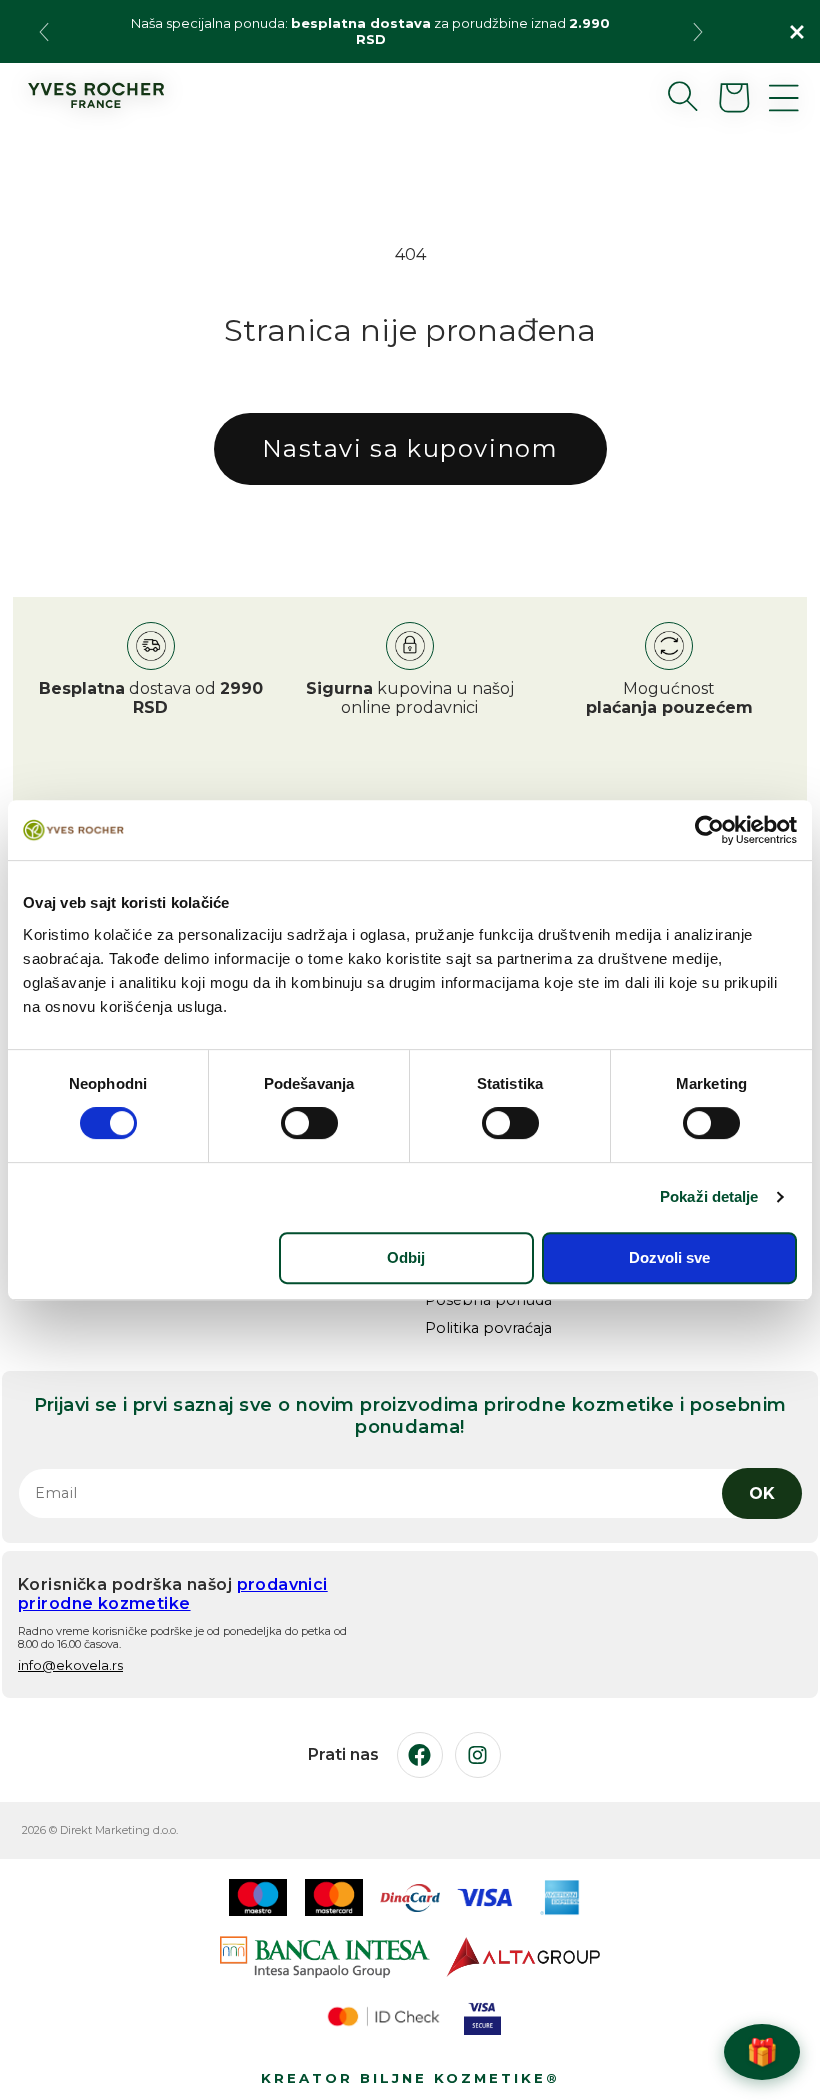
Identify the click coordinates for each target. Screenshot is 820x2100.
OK (762, 1493)
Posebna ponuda (488, 1300)
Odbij (406, 1257)
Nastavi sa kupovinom (410, 448)
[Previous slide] (44, 32)
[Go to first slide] (698, 32)
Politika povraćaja (488, 1328)
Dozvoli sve (669, 1257)
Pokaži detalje (709, 1196)
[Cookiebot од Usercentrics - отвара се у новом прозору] (709, 830)
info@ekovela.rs (70, 1665)
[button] (667, 96)
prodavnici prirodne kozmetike (173, 1594)
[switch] (309, 1123)
